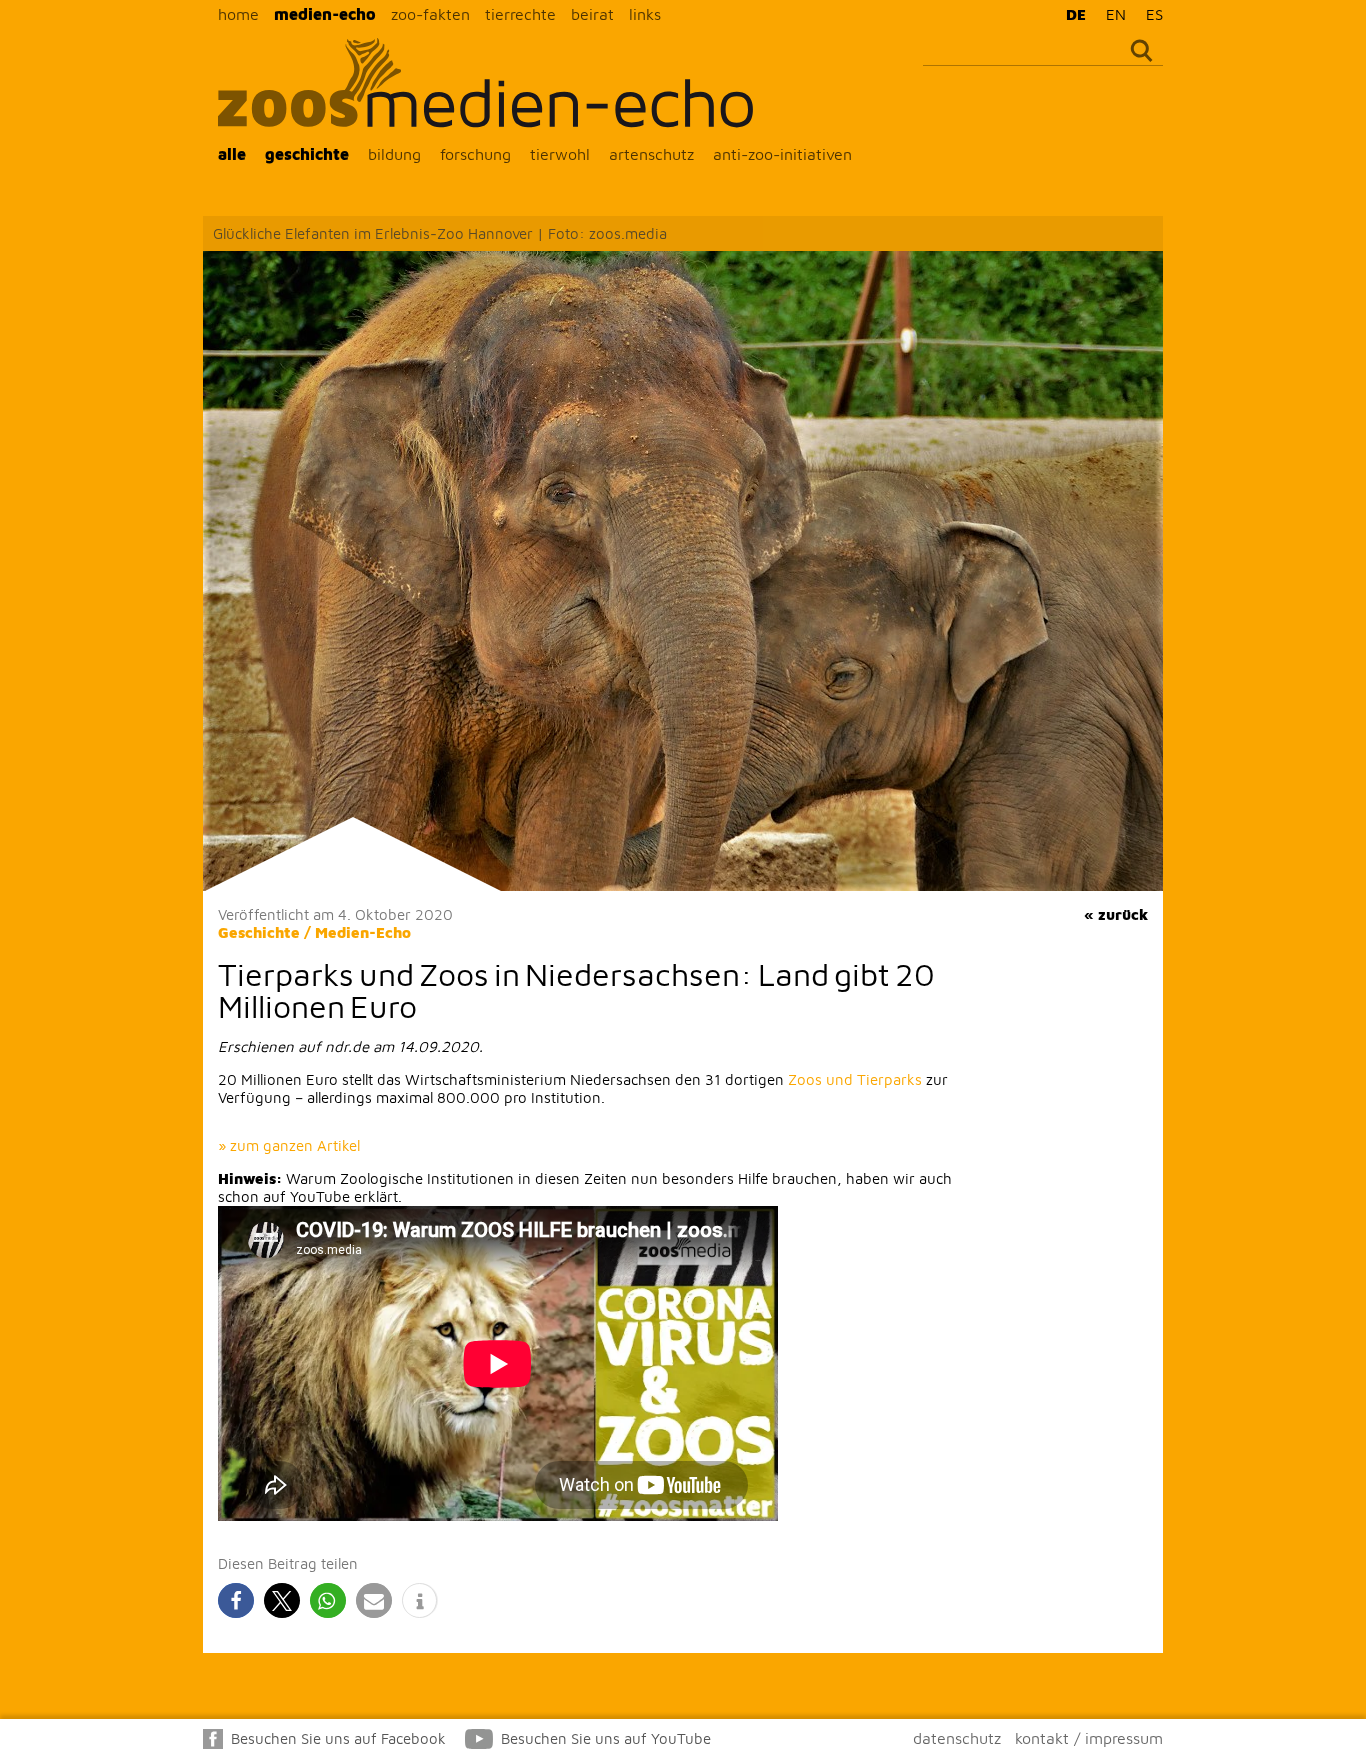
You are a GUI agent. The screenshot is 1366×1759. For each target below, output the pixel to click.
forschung (475, 154)
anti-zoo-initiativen (782, 154)
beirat (592, 14)
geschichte (307, 154)
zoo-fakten (430, 14)
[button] (236, 1600)
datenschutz (957, 1738)
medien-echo (325, 14)
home (238, 14)
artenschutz (651, 154)
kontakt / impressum (1089, 1738)
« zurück (1116, 914)
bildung (394, 154)
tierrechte (520, 14)
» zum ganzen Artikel (289, 1145)
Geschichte (259, 932)
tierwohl (560, 154)
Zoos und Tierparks (855, 1079)
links (645, 14)
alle (232, 154)
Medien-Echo (363, 932)
